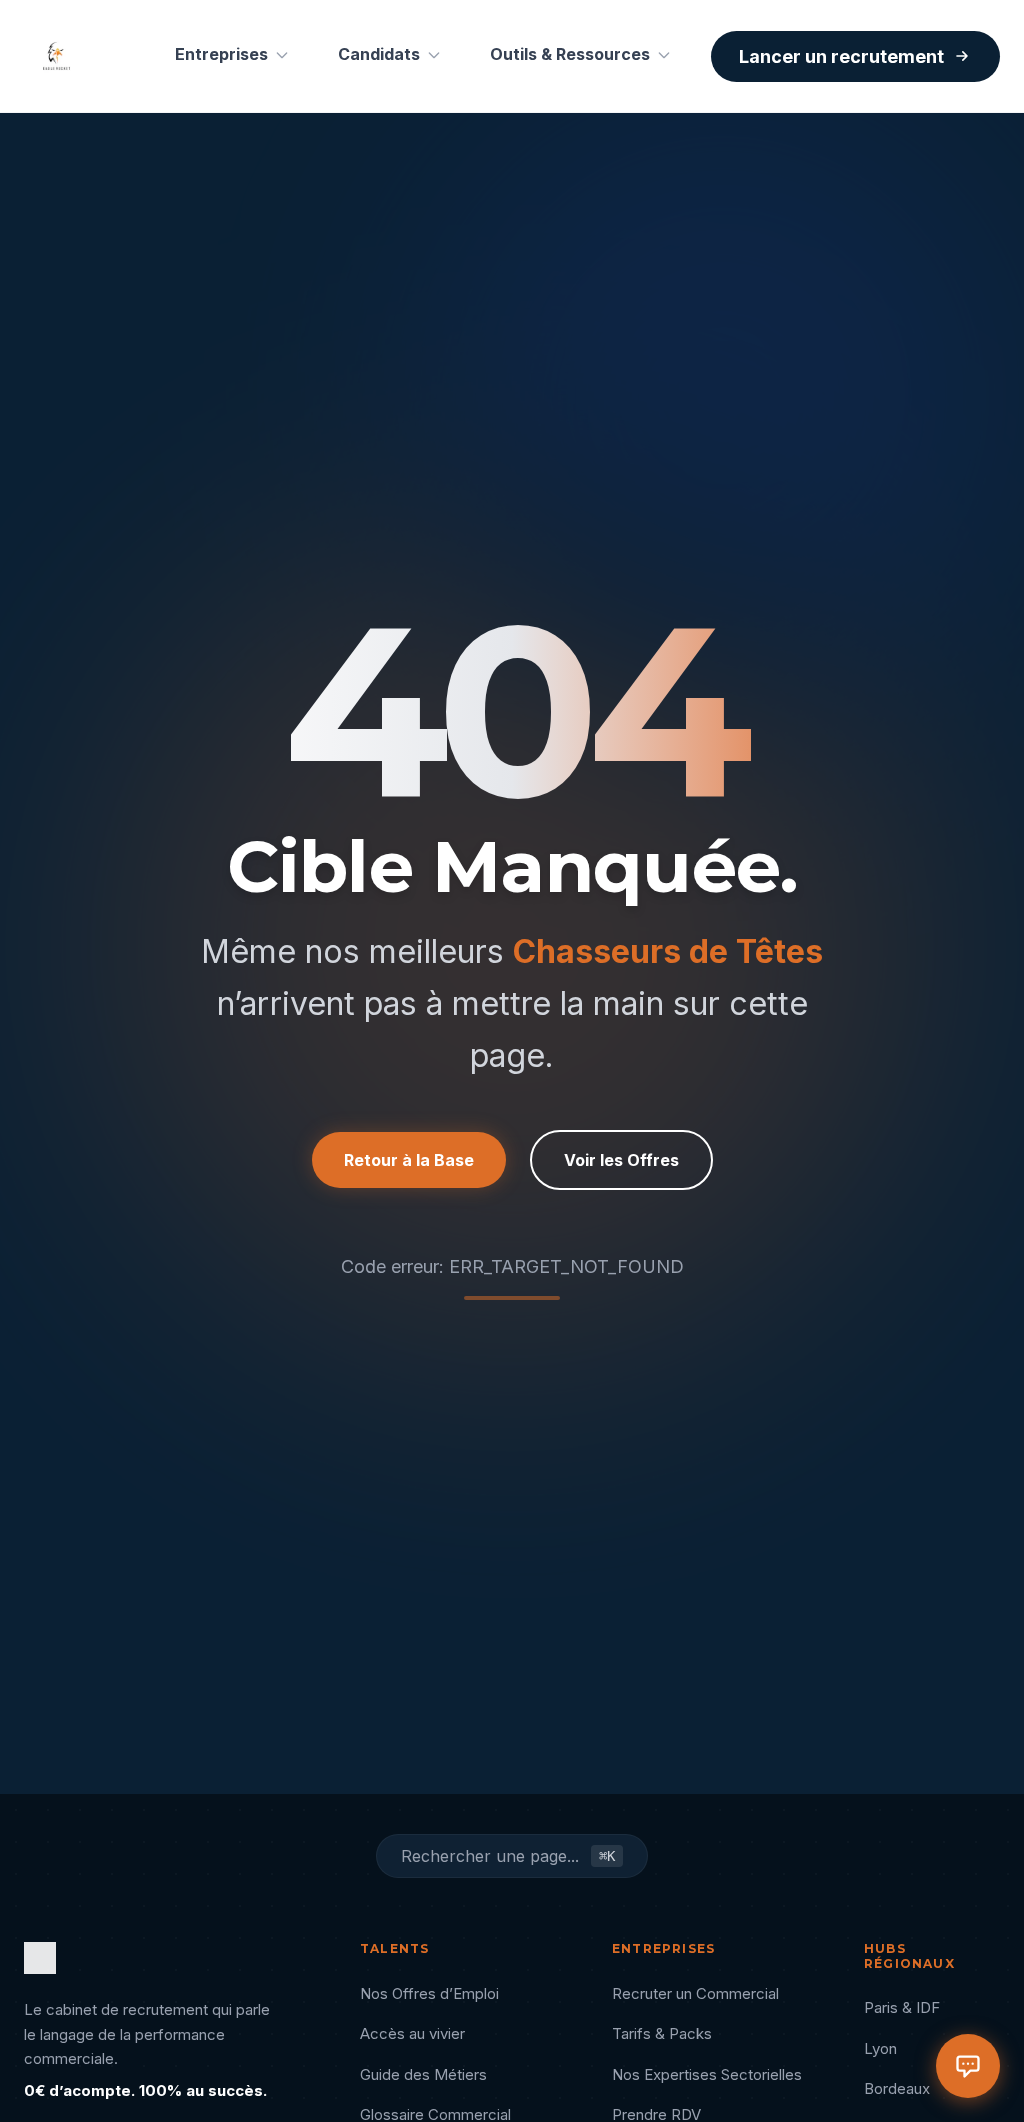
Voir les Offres (621, 1160)
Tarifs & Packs (662, 2033)
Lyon (880, 2048)
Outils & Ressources (570, 54)
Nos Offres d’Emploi (429, 1993)
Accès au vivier (412, 2033)
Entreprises (221, 54)
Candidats (379, 54)
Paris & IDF (902, 2007)
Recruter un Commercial (695, 1993)
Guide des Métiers (423, 2074)
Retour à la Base (409, 1160)
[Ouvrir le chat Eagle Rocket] (968, 2066)
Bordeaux (897, 2088)
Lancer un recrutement (841, 56)
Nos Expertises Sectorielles (707, 2074)
